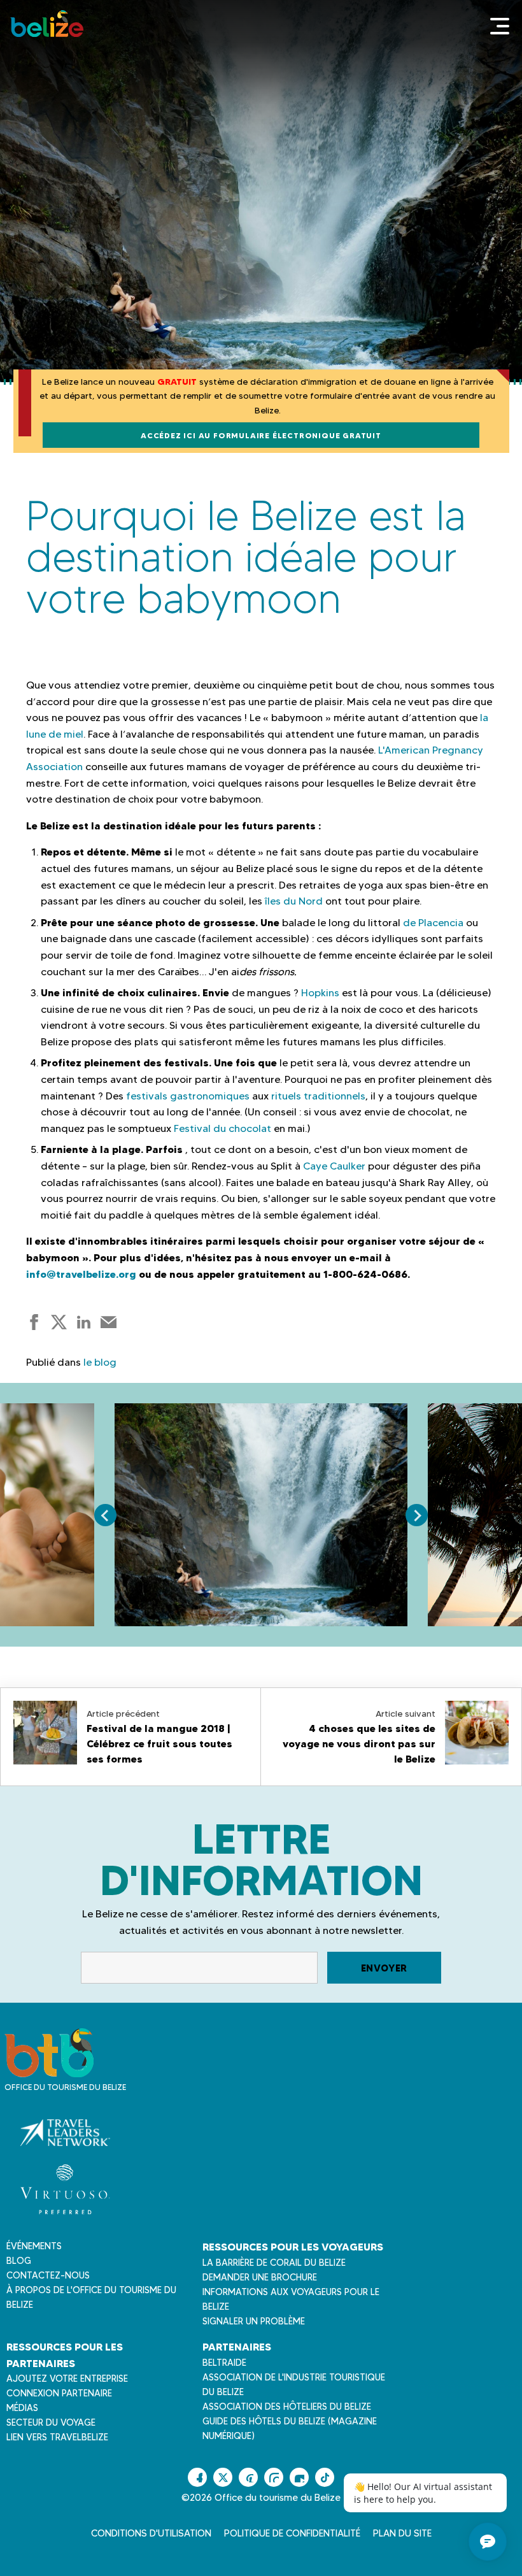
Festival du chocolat (222, 1128)
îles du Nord (294, 901)
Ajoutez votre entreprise (67, 2379)
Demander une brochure (260, 2277)
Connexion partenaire (59, 2393)
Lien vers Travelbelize (57, 2437)
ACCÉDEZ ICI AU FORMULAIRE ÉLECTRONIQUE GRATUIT (261, 435)
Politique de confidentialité (292, 2533)
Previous (105, 1515)
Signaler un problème (254, 2321)
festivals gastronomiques (188, 1096)
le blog (100, 1362)
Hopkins (320, 993)
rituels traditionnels (318, 1096)
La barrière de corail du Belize (274, 2263)
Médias (22, 2408)
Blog (19, 2261)
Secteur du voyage (51, 2422)
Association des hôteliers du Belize (287, 2407)
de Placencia (433, 923)
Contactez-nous (48, 2275)
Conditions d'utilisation (151, 2533)
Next (417, 1515)
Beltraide (224, 2363)
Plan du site (402, 2533)
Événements (34, 2246)
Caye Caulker (334, 1166)
